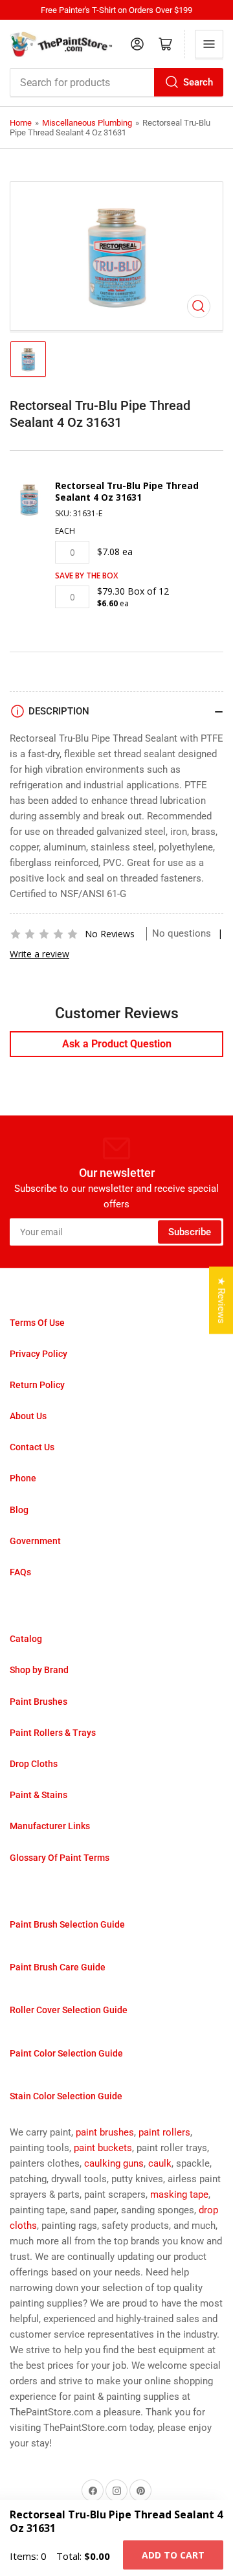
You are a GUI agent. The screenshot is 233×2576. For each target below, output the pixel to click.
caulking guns (114, 2163)
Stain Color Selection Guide (66, 2096)
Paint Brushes (39, 1702)
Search (198, 82)
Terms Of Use (37, 1323)
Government (35, 1541)
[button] (44, 934)
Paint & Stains (39, 1795)
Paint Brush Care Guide (58, 1967)
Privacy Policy (39, 1354)
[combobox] (116, 82)
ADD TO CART (173, 2555)
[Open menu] (209, 44)
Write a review (39, 954)
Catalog (26, 1639)
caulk (160, 2163)
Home (21, 123)
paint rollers (164, 2132)
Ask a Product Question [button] (117, 1044)
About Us (28, 1416)
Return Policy (37, 1385)
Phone (23, 1478)
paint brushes (105, 2132)
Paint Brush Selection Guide (67, 1924)
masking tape (179, 2194)
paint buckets (103, 2148)
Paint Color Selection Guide (66, 2053)
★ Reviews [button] (221, 1300)
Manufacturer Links (50, 1826)
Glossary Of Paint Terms (60, 1858)
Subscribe (190, 1232)
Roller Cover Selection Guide (69, 2010)
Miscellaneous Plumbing (87, 123)
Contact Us (32, 1447)
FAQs (20, 1572)
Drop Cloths (34, 1764)
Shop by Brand (39, 1670)
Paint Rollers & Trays (53, 1733)
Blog (19, 1510)
